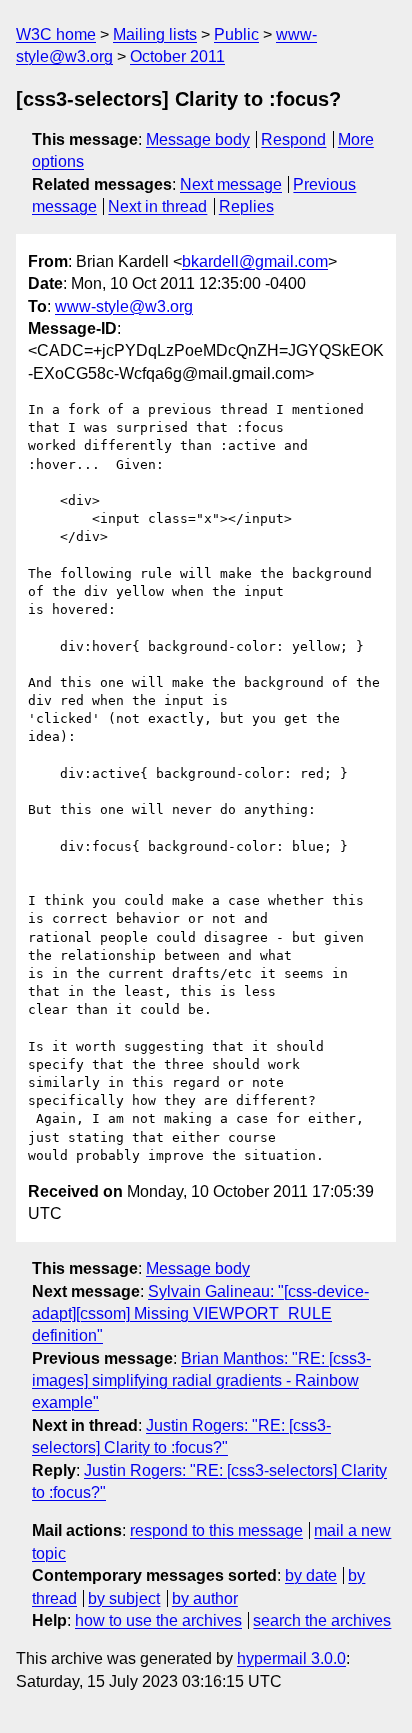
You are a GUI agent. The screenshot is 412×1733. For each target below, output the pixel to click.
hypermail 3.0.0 (291, 1658)
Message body (198, 139)
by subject (124, 1598)
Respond (293, 139)
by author (205, 1598)
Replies (246, 206)
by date (311, 1575)
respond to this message (216, 1530)
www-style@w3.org (124, 306)
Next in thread (157, 206)
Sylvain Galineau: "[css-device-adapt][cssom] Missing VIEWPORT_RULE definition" (200, 1314)
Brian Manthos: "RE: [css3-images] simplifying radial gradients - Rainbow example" (201, 1381)
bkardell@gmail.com (255, 261)
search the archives (322, 1620)
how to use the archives (158, 1620)
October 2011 (177, 56)
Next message (231, 184)
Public (236, 34)
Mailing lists (155, 34)
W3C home (56, 34)
